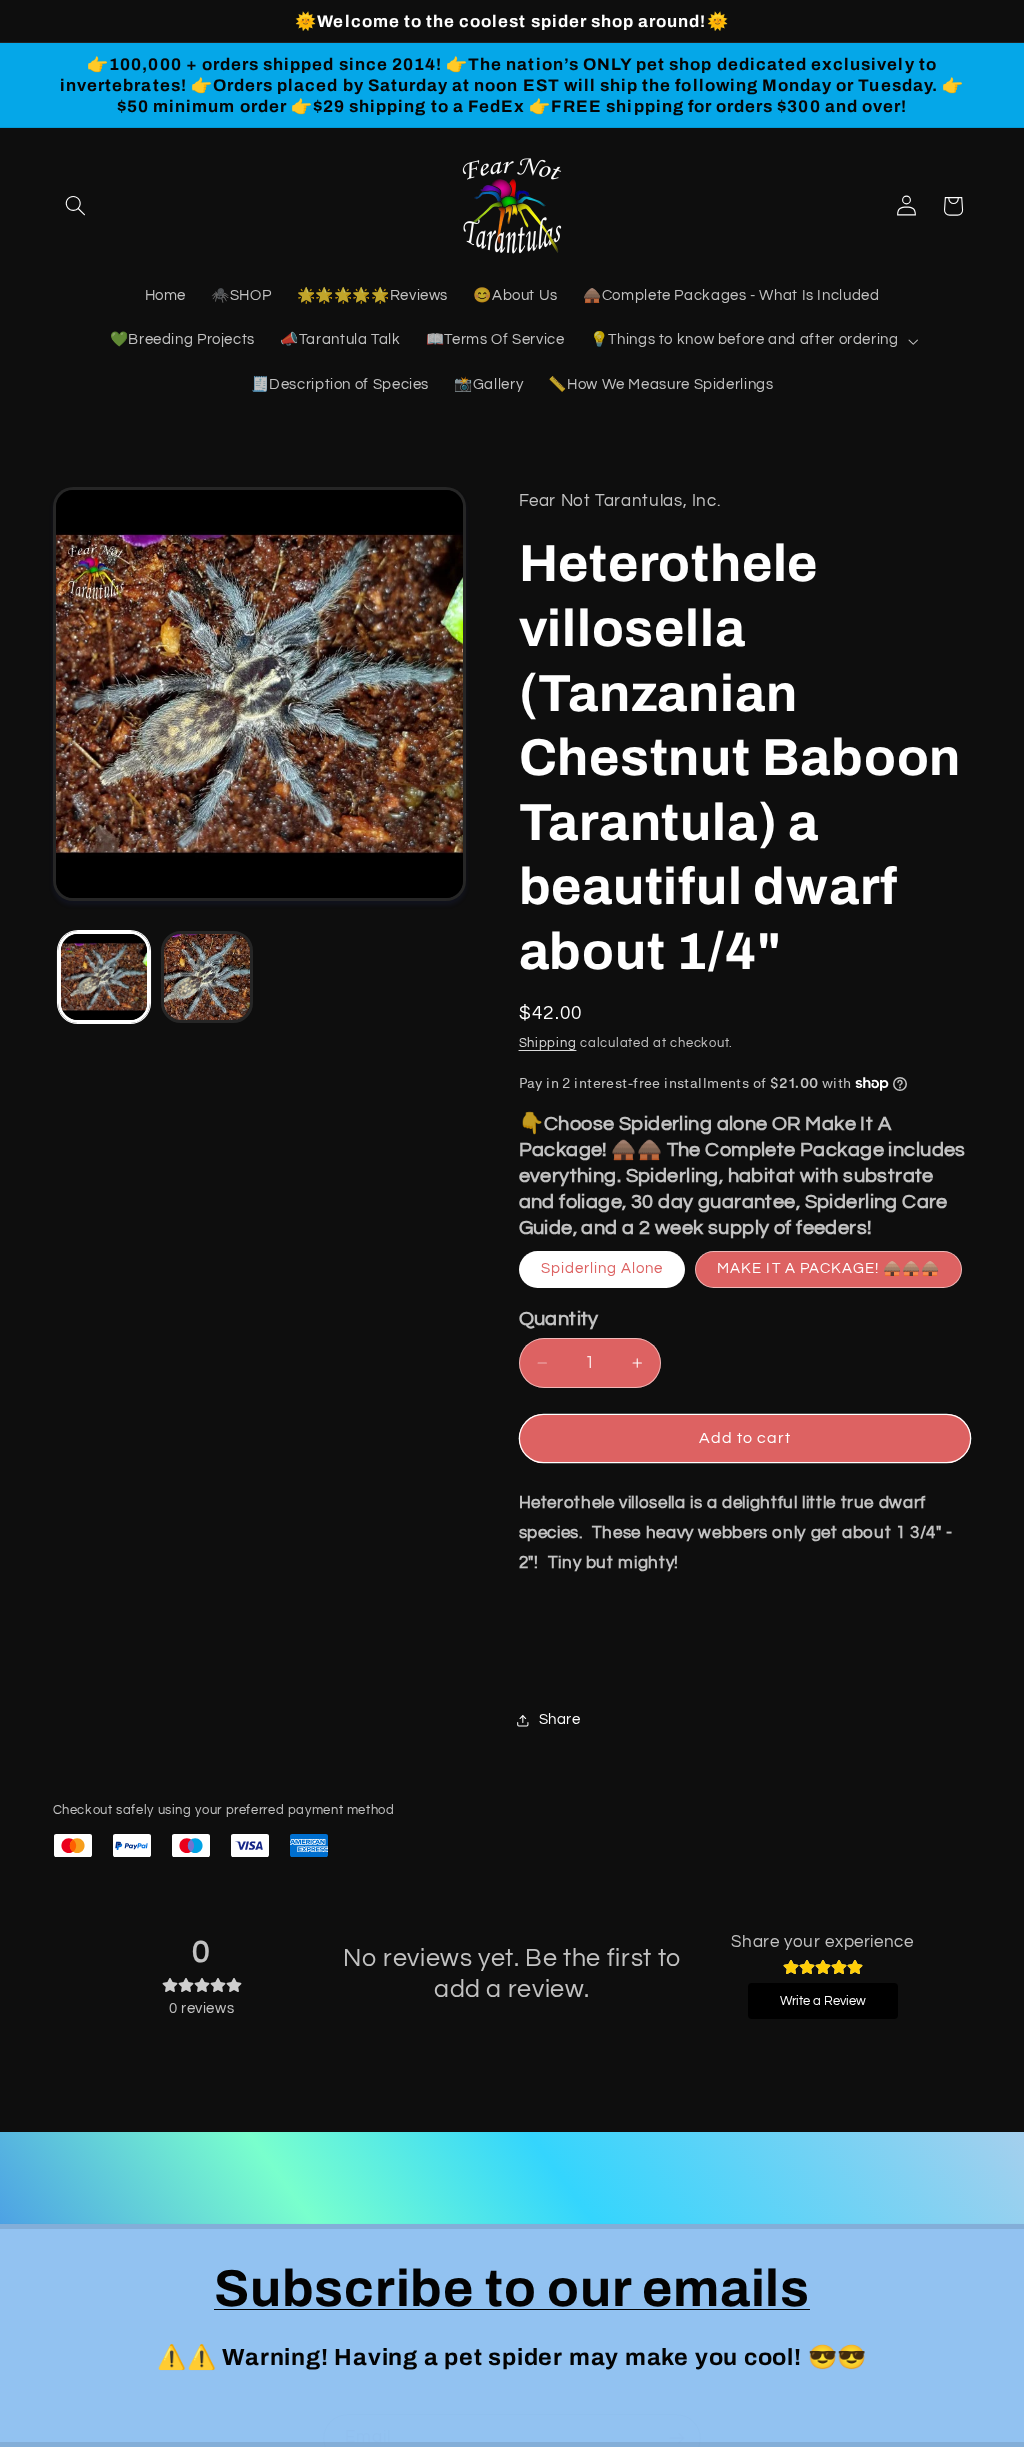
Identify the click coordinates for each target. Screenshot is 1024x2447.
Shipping (548, 1043)
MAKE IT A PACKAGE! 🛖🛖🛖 (828, 1268)
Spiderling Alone (602, 1268)
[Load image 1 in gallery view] (104, 977)
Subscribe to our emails (512, 2288)
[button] (76, 206)
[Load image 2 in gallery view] (207, 977)
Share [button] (560, 1719)
